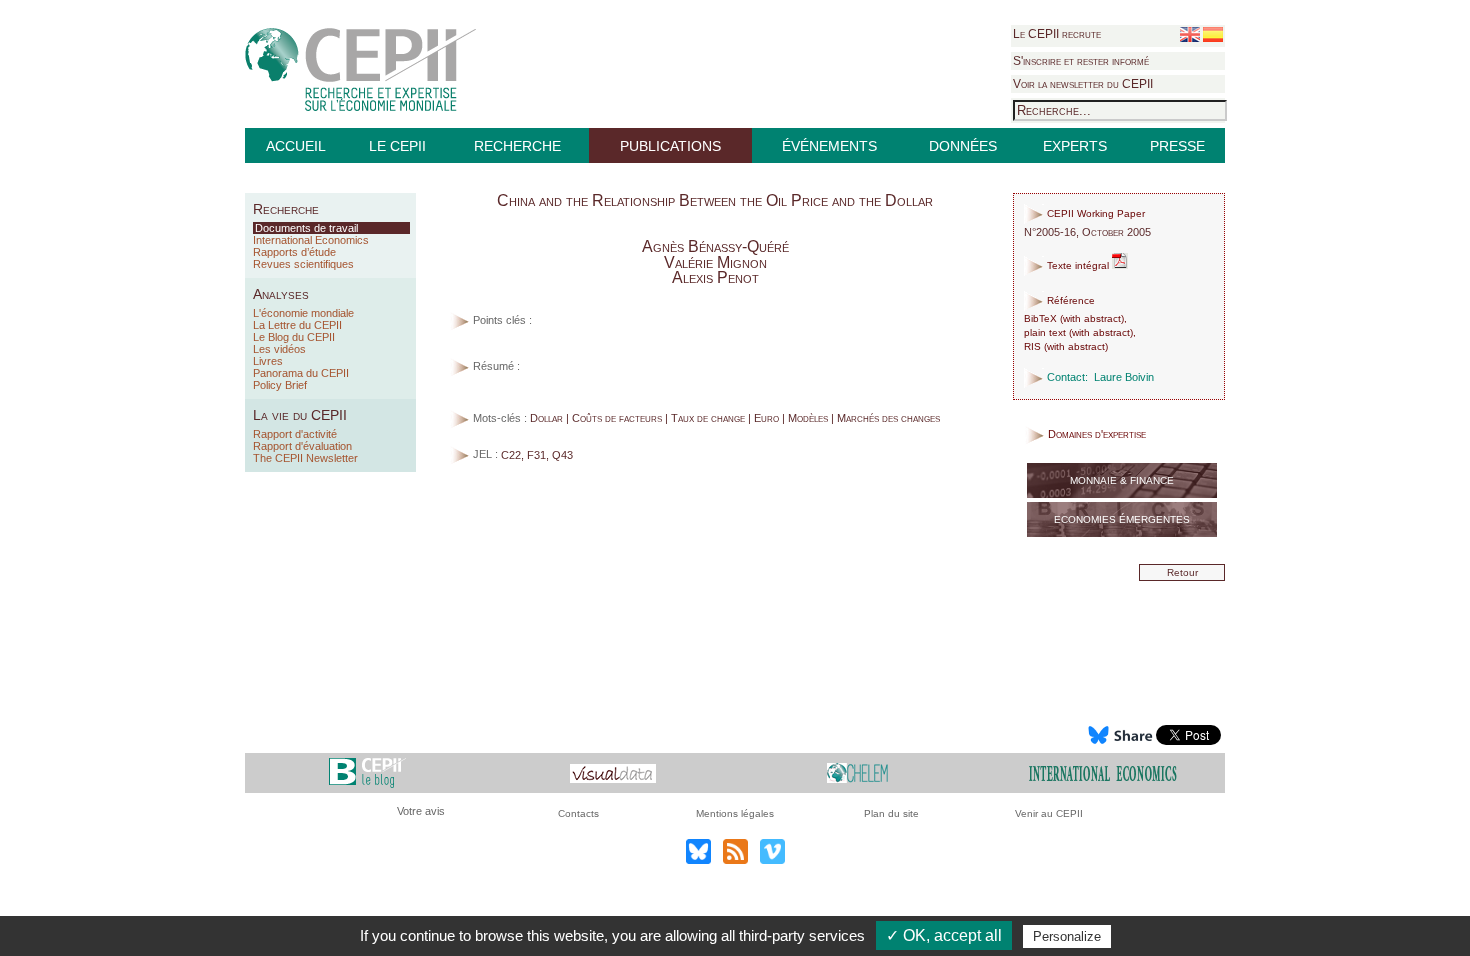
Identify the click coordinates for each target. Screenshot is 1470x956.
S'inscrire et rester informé (1081, 61)
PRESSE (1177, 146)
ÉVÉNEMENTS (829, 146)
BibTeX (1040, 318)
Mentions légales (735, 813)
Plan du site (891, 813)
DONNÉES (963, 146)
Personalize (1067, 936)
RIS (1032, 346)
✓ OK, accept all (944, 935)
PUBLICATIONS (670, 146)
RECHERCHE (517, 146)
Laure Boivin (1124, 377)
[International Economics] (1103, 772)
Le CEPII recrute (1057, 34)
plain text (1045, 332)
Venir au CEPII (1049, 813)
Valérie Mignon (715, 262)
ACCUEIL (296, 146)
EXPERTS (1075, 146)
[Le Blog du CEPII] (367, 772)
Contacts (578, 813)
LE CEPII (397, 146)
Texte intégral (1078, 265)
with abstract (1092, 318)
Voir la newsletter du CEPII (1083, 84)
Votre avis (421, 811)
